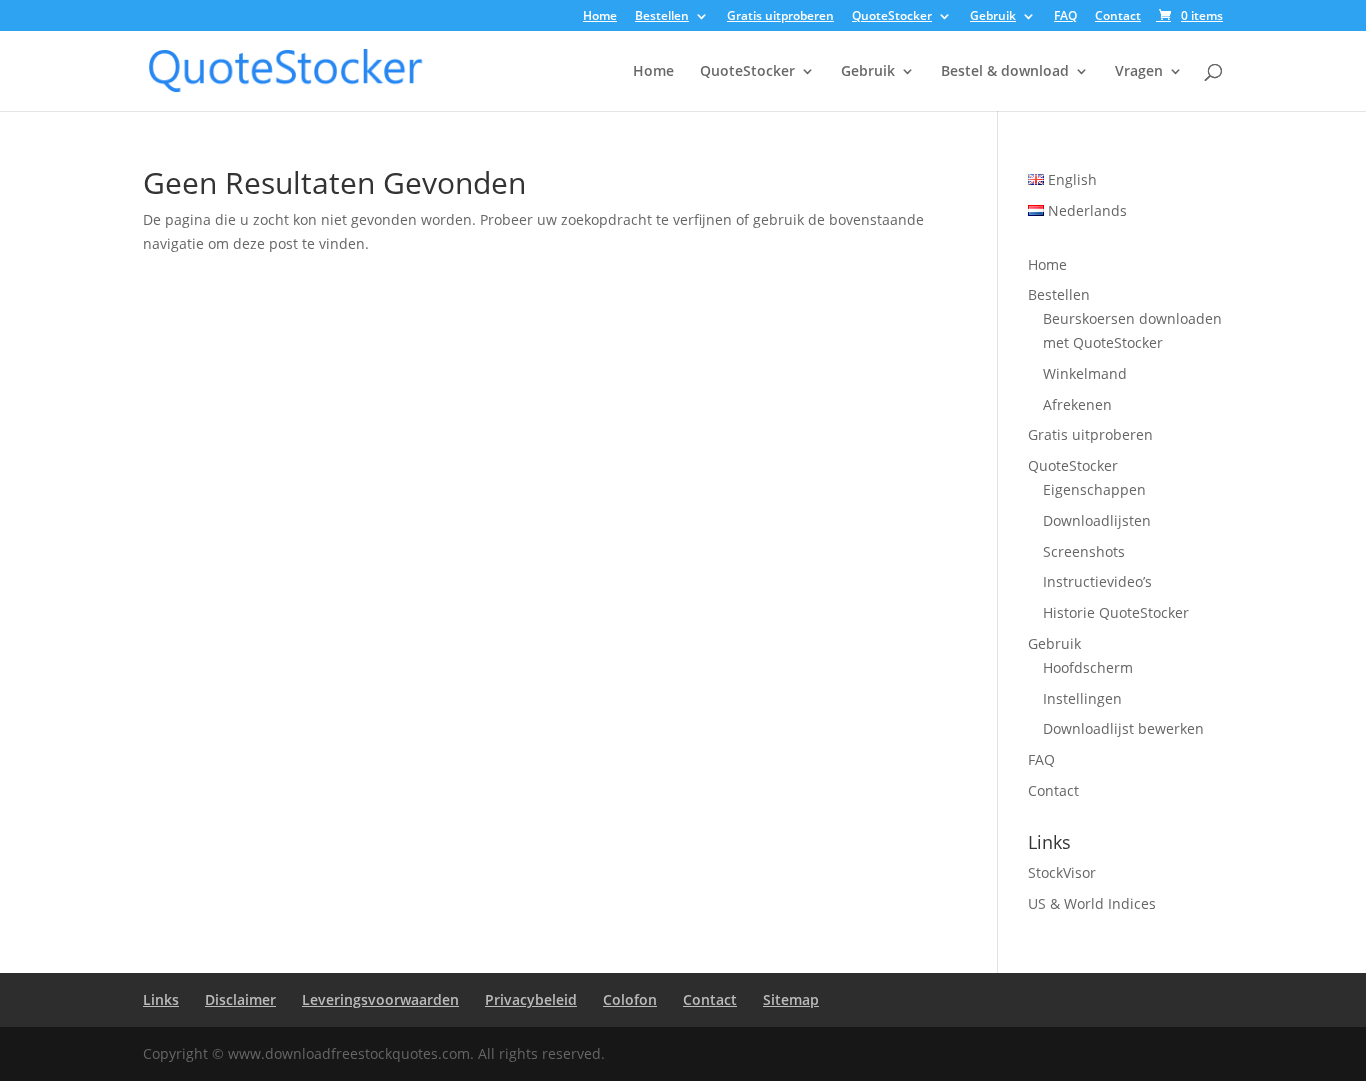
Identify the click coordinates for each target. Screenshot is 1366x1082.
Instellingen (1082, 698)
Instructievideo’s (1097, 581)
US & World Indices (1092, 903)
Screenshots (1084, 551)
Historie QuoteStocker (1116, 612)
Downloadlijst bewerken (1123, 728)
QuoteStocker (892, 17)
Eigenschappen (1094, 489)
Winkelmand (1085, 373)
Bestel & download (1005, 72)
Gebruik (993, 17)
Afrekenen (1077, 404)
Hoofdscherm (1088, 667)
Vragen (1139, 72)
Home (600, 17)
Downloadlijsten (1097, 520)
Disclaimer (240, 999)
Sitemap (791, 999)
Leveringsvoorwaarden (380, 999)
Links (161, 999)
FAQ (1065, 17)
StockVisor (1062, 872)
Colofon (630, 999)
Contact (1118, 17)
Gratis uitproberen (780, 17)
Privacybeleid (531, 999)
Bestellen (662, 17)
